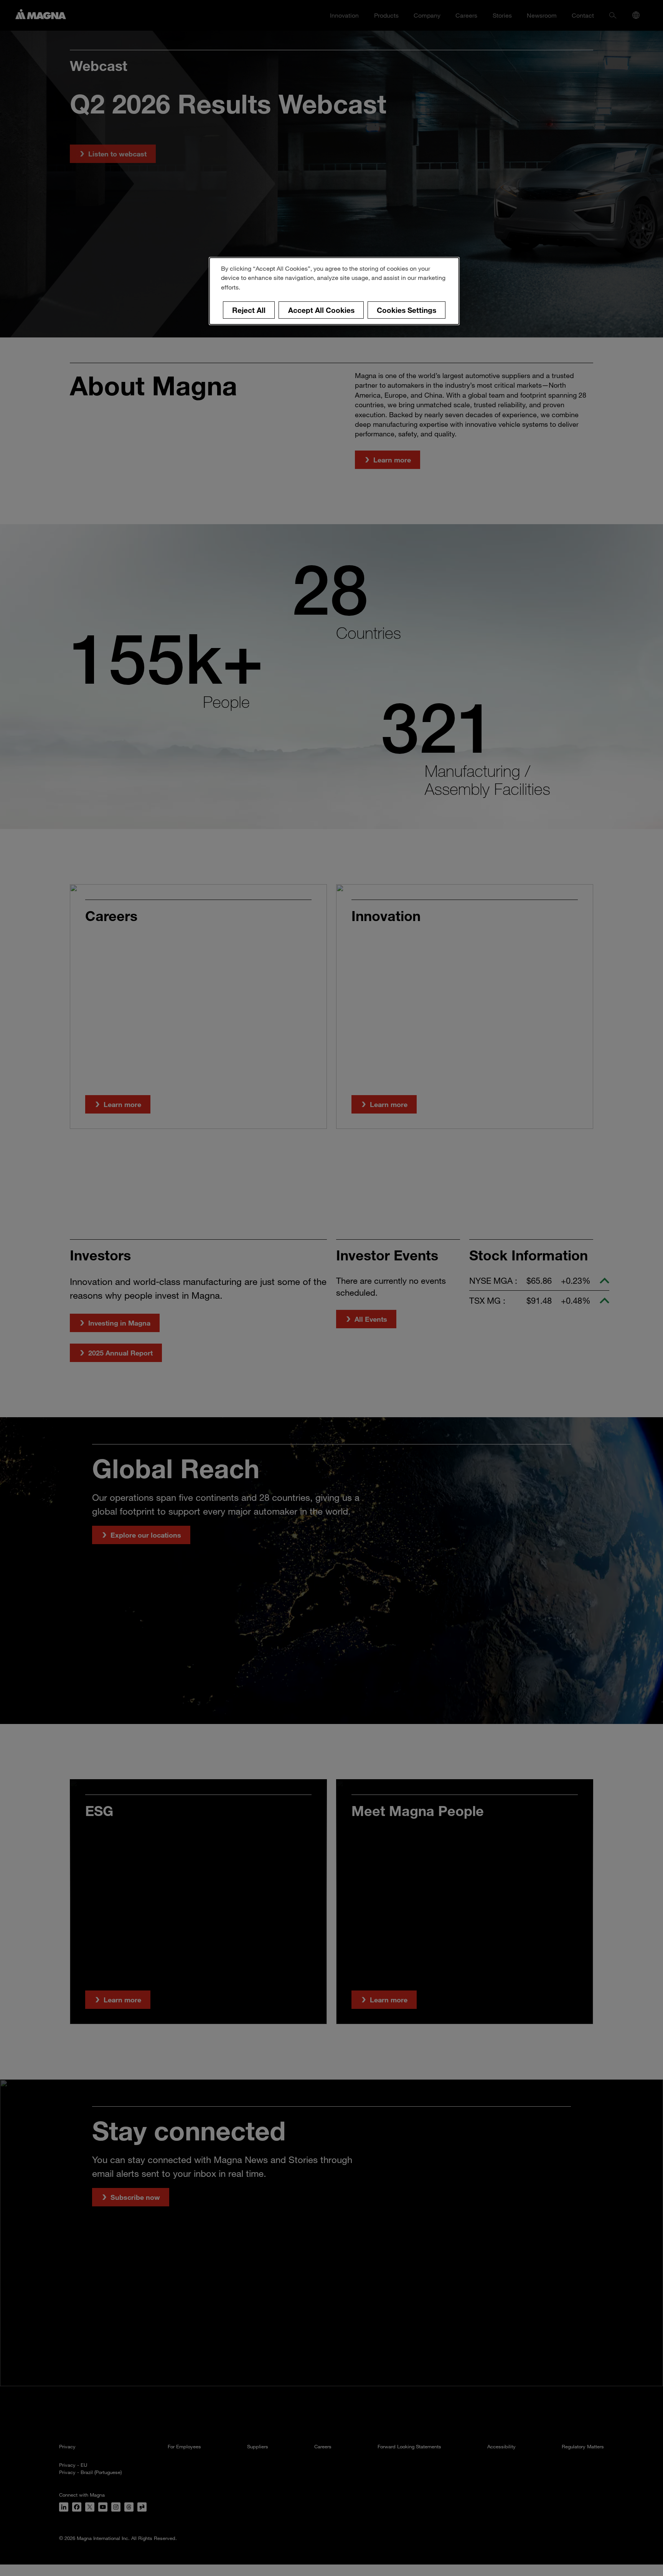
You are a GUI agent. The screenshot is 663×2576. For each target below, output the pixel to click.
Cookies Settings (407, 310)
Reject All (249, 310)
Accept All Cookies (321, 310)
